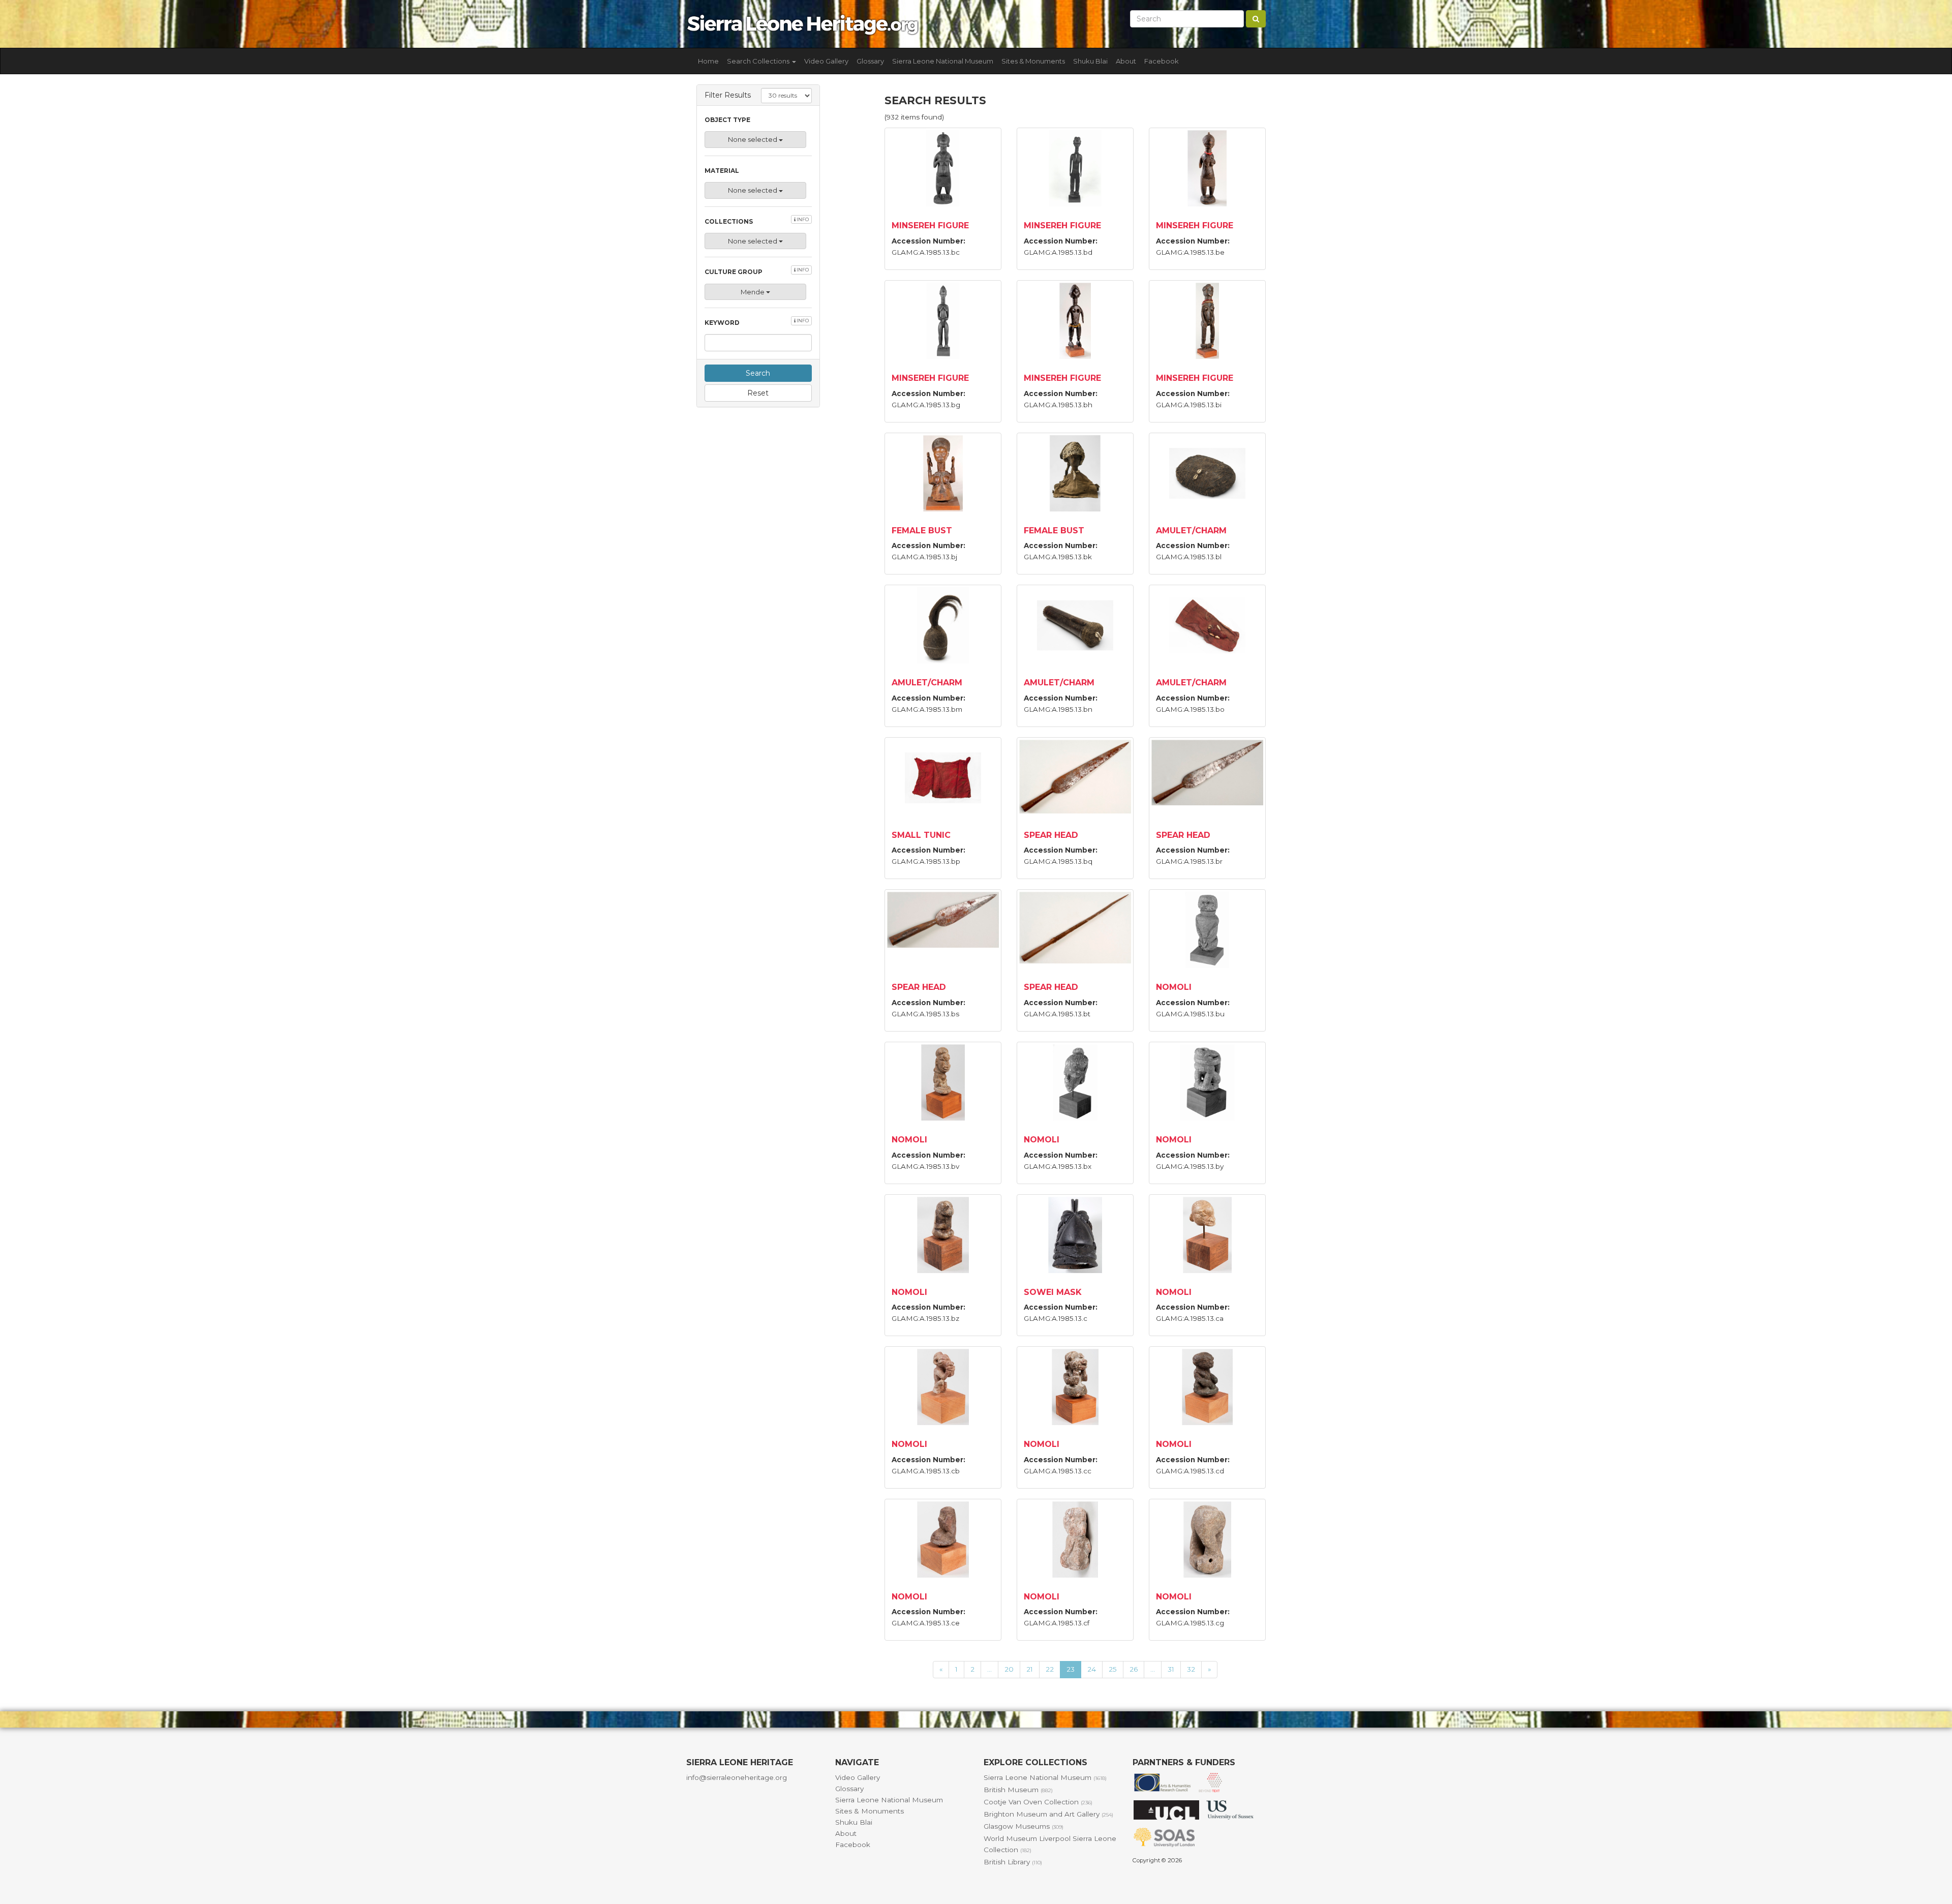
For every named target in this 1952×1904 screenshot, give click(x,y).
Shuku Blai (1090, 61)
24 (1092, 1669)
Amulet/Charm (1191, 531)
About (1126, 61)
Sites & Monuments (1033, 61)
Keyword (757, 322)
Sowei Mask (1053, 1292)
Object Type (727, 120)
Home (708, 61)
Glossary (870, 61)
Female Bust (922, 531)
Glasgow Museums (1024, 1826)
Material (722, 171)
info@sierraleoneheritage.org (737, 1777)
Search (758, 373)
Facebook (1162, 61)
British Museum (1018, 1790)
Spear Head (1051, 835)
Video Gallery (826, 61)
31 (1171, 1669)
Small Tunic (921, 835)
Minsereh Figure (930, 225)
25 (1113, 1669)
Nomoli (1174, 987)
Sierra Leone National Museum (943, 61)
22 (1050, 1669)
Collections (757, 221)
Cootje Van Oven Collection (1038, 1802)
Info (802, 219)
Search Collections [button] (759, 61)
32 (1191, 1669)
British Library (1013, 1862)
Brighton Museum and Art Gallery (1048, 1814)
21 (1030, 1669)
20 (1009, 1669)
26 (1134, 1669)
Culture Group (757, 271)
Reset (758, 393)
